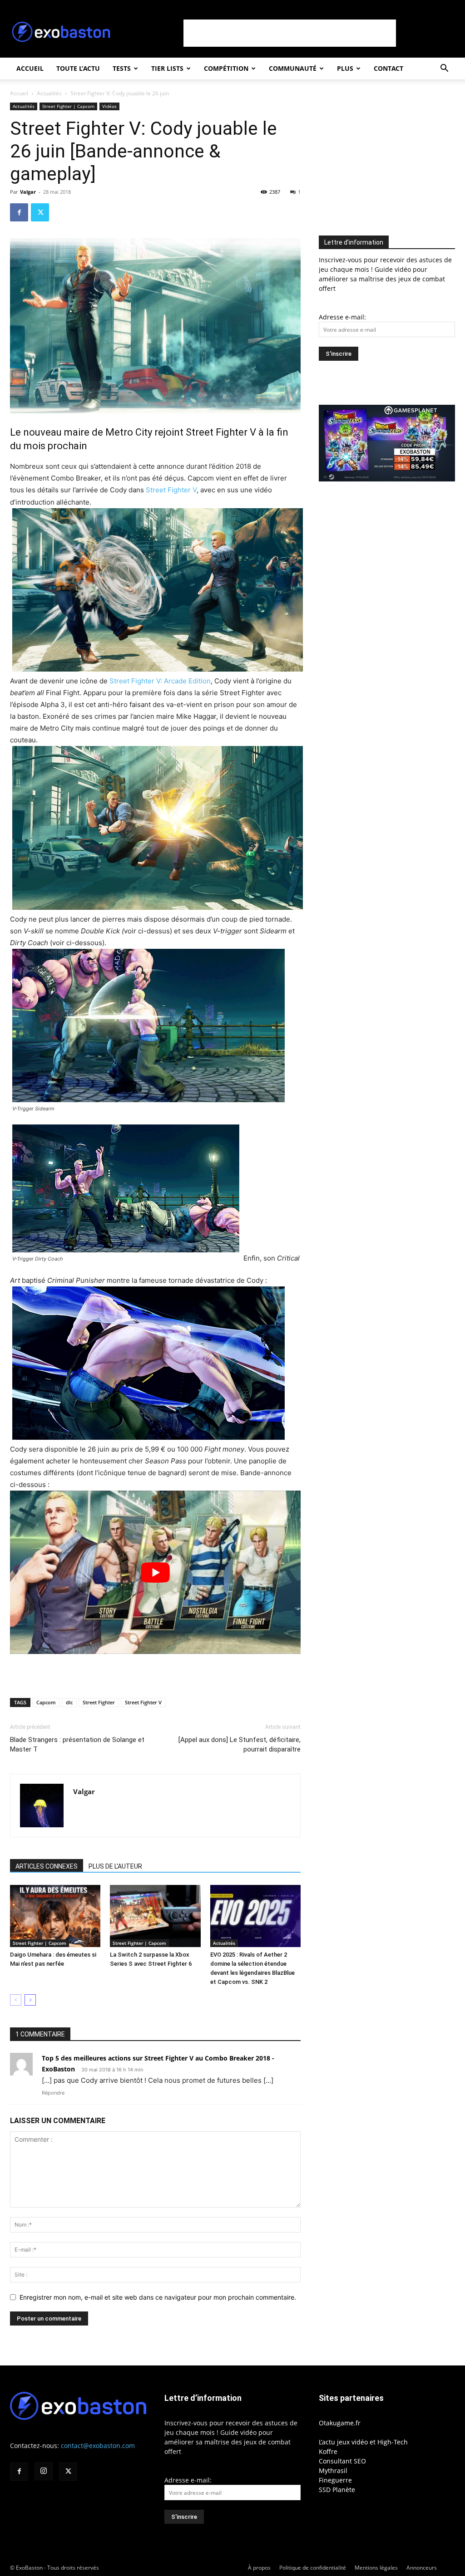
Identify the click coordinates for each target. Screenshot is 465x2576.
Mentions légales (376, 2568)
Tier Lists (167, 68)
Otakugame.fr (340, 2423)
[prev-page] (16, 2000)
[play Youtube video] (155, 1572)
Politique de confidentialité (313, 2568)
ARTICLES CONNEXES (47, 1866)
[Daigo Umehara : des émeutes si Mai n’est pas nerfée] (55, 1916)
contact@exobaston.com (98, 2446)
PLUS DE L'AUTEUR (115, 1866)
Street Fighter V (171, 490)
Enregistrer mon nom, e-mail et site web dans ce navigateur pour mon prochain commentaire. (158, 2297)
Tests (122, 68)
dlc (69, 1702)
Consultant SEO (342, 2461)
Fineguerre (335, 2480)
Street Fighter (99, 1702)
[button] (444, 69)
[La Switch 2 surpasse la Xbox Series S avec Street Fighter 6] (155, 1916)
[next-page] (30, 2000)
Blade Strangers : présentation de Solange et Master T (77, 1744)
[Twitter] (40, 212)
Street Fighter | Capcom (68, 106)
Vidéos (109, 106)
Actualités (49, 93)
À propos (259, 2568)
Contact (388, 68)
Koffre (328, 2451)
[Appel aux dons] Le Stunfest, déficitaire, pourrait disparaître (240, 1744)
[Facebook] (19, 212)
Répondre (53, 2093)
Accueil (30, 68)
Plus (345, 68)
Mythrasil (333, 2471)
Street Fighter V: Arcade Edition (160, 681)
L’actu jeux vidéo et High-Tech (363, 2442)
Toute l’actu (78, 68)
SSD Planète (337, 2490)
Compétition (226, 68)
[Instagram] (44, 2471)
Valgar (28, 192)
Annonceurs (422, 2568)
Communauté (293, 68)
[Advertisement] (290, 33)
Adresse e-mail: (342, 317)
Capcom (46, 1702)
